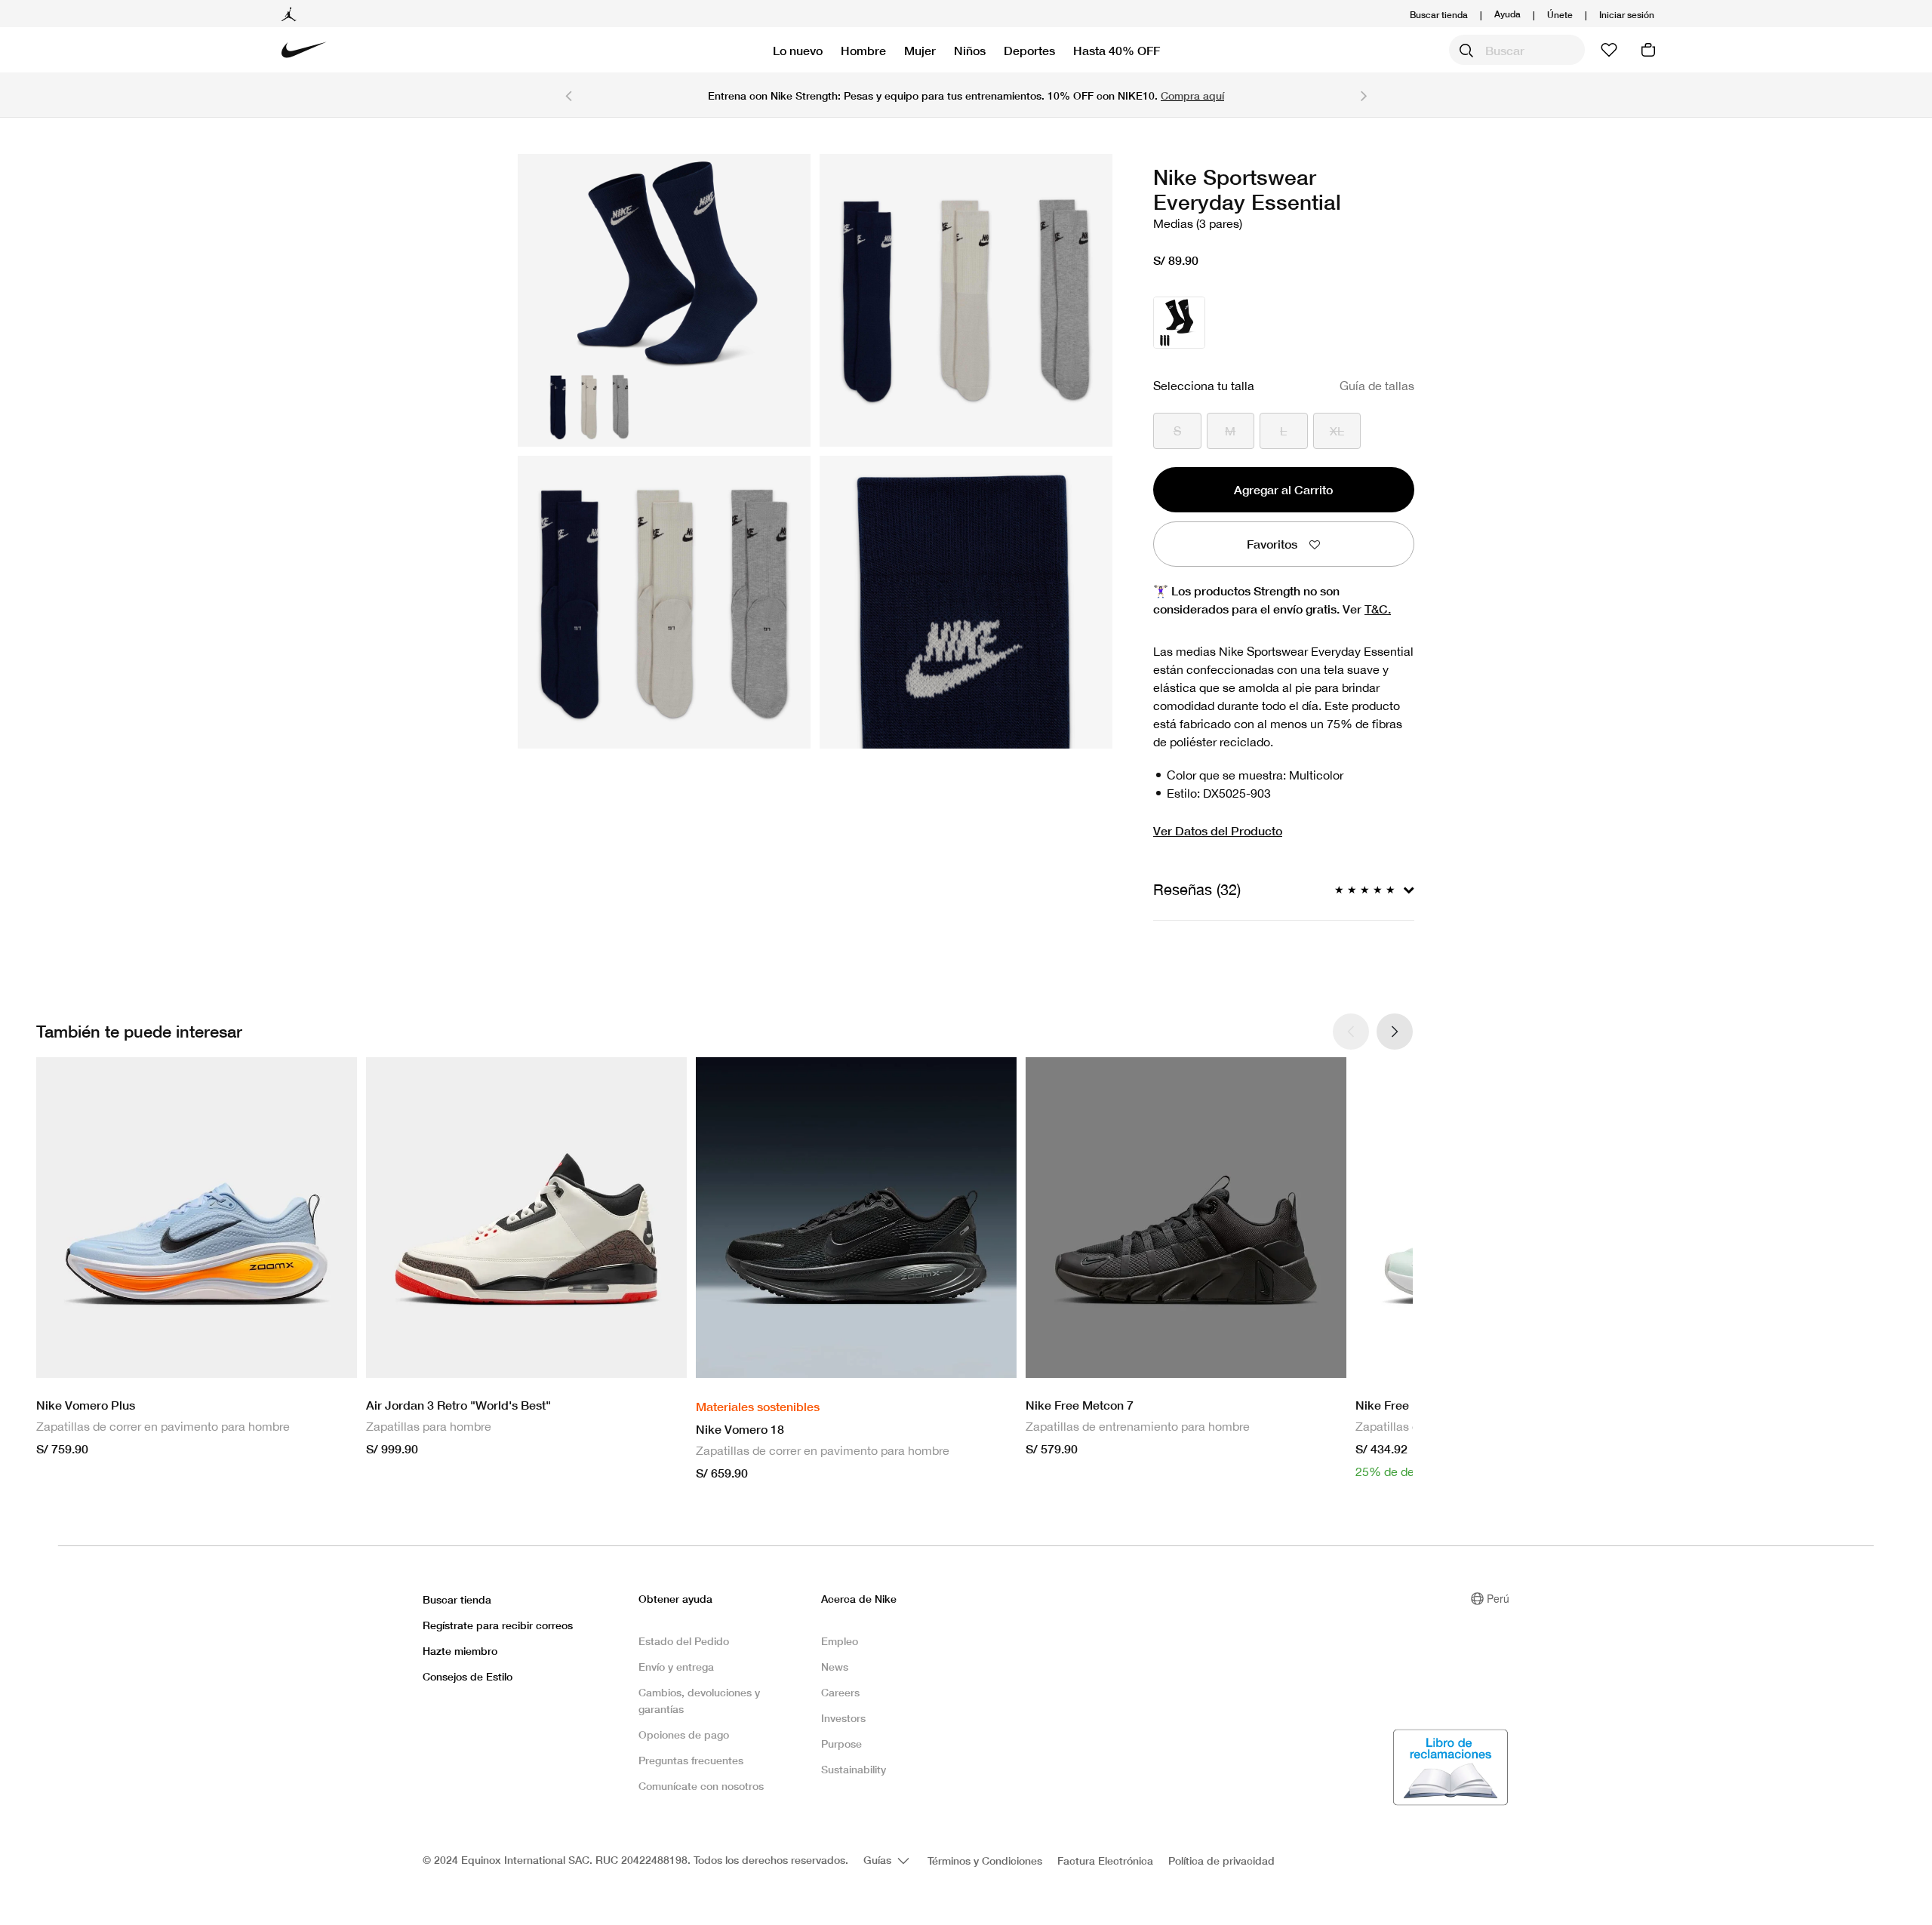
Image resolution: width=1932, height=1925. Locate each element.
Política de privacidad (1221, 1860)
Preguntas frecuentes (691, 1760)
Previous (568, 95)
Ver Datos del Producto (1218, 830)
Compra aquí (1192, 95)
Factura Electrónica (1105, 1860)
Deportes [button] (1029, 50)
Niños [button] (970, 50)
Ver (1367, 609)
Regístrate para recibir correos (498, 1625)
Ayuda (1507, 13)
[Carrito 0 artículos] (1648, 50)
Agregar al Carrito (1283, 489)
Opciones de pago (684, 1734)
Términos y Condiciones (985, 1860)
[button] (1627, 15)
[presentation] (1395, 1032)
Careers (840, 1692)
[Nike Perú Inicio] (304, 50)
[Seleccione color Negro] (1179, 323)
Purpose (841, 1744)
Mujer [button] (920, 50)
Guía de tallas (1377, 386)
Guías (879, 1860)
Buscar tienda (1439, 15)
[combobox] (1517, 50)
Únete (1560, 15)
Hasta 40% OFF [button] (1117, 50)
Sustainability (854, 1769)
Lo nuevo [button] (798, 50)
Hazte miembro (460, 1651)
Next (1364, 95)
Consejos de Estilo (468, 1676)
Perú (1498, 1598)
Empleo (840, 1641)
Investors (843, 1718)
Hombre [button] (863, 50)
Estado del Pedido (684, 1641)
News (835, 1667)
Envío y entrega (676, 1667)
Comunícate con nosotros (701, 1786)
